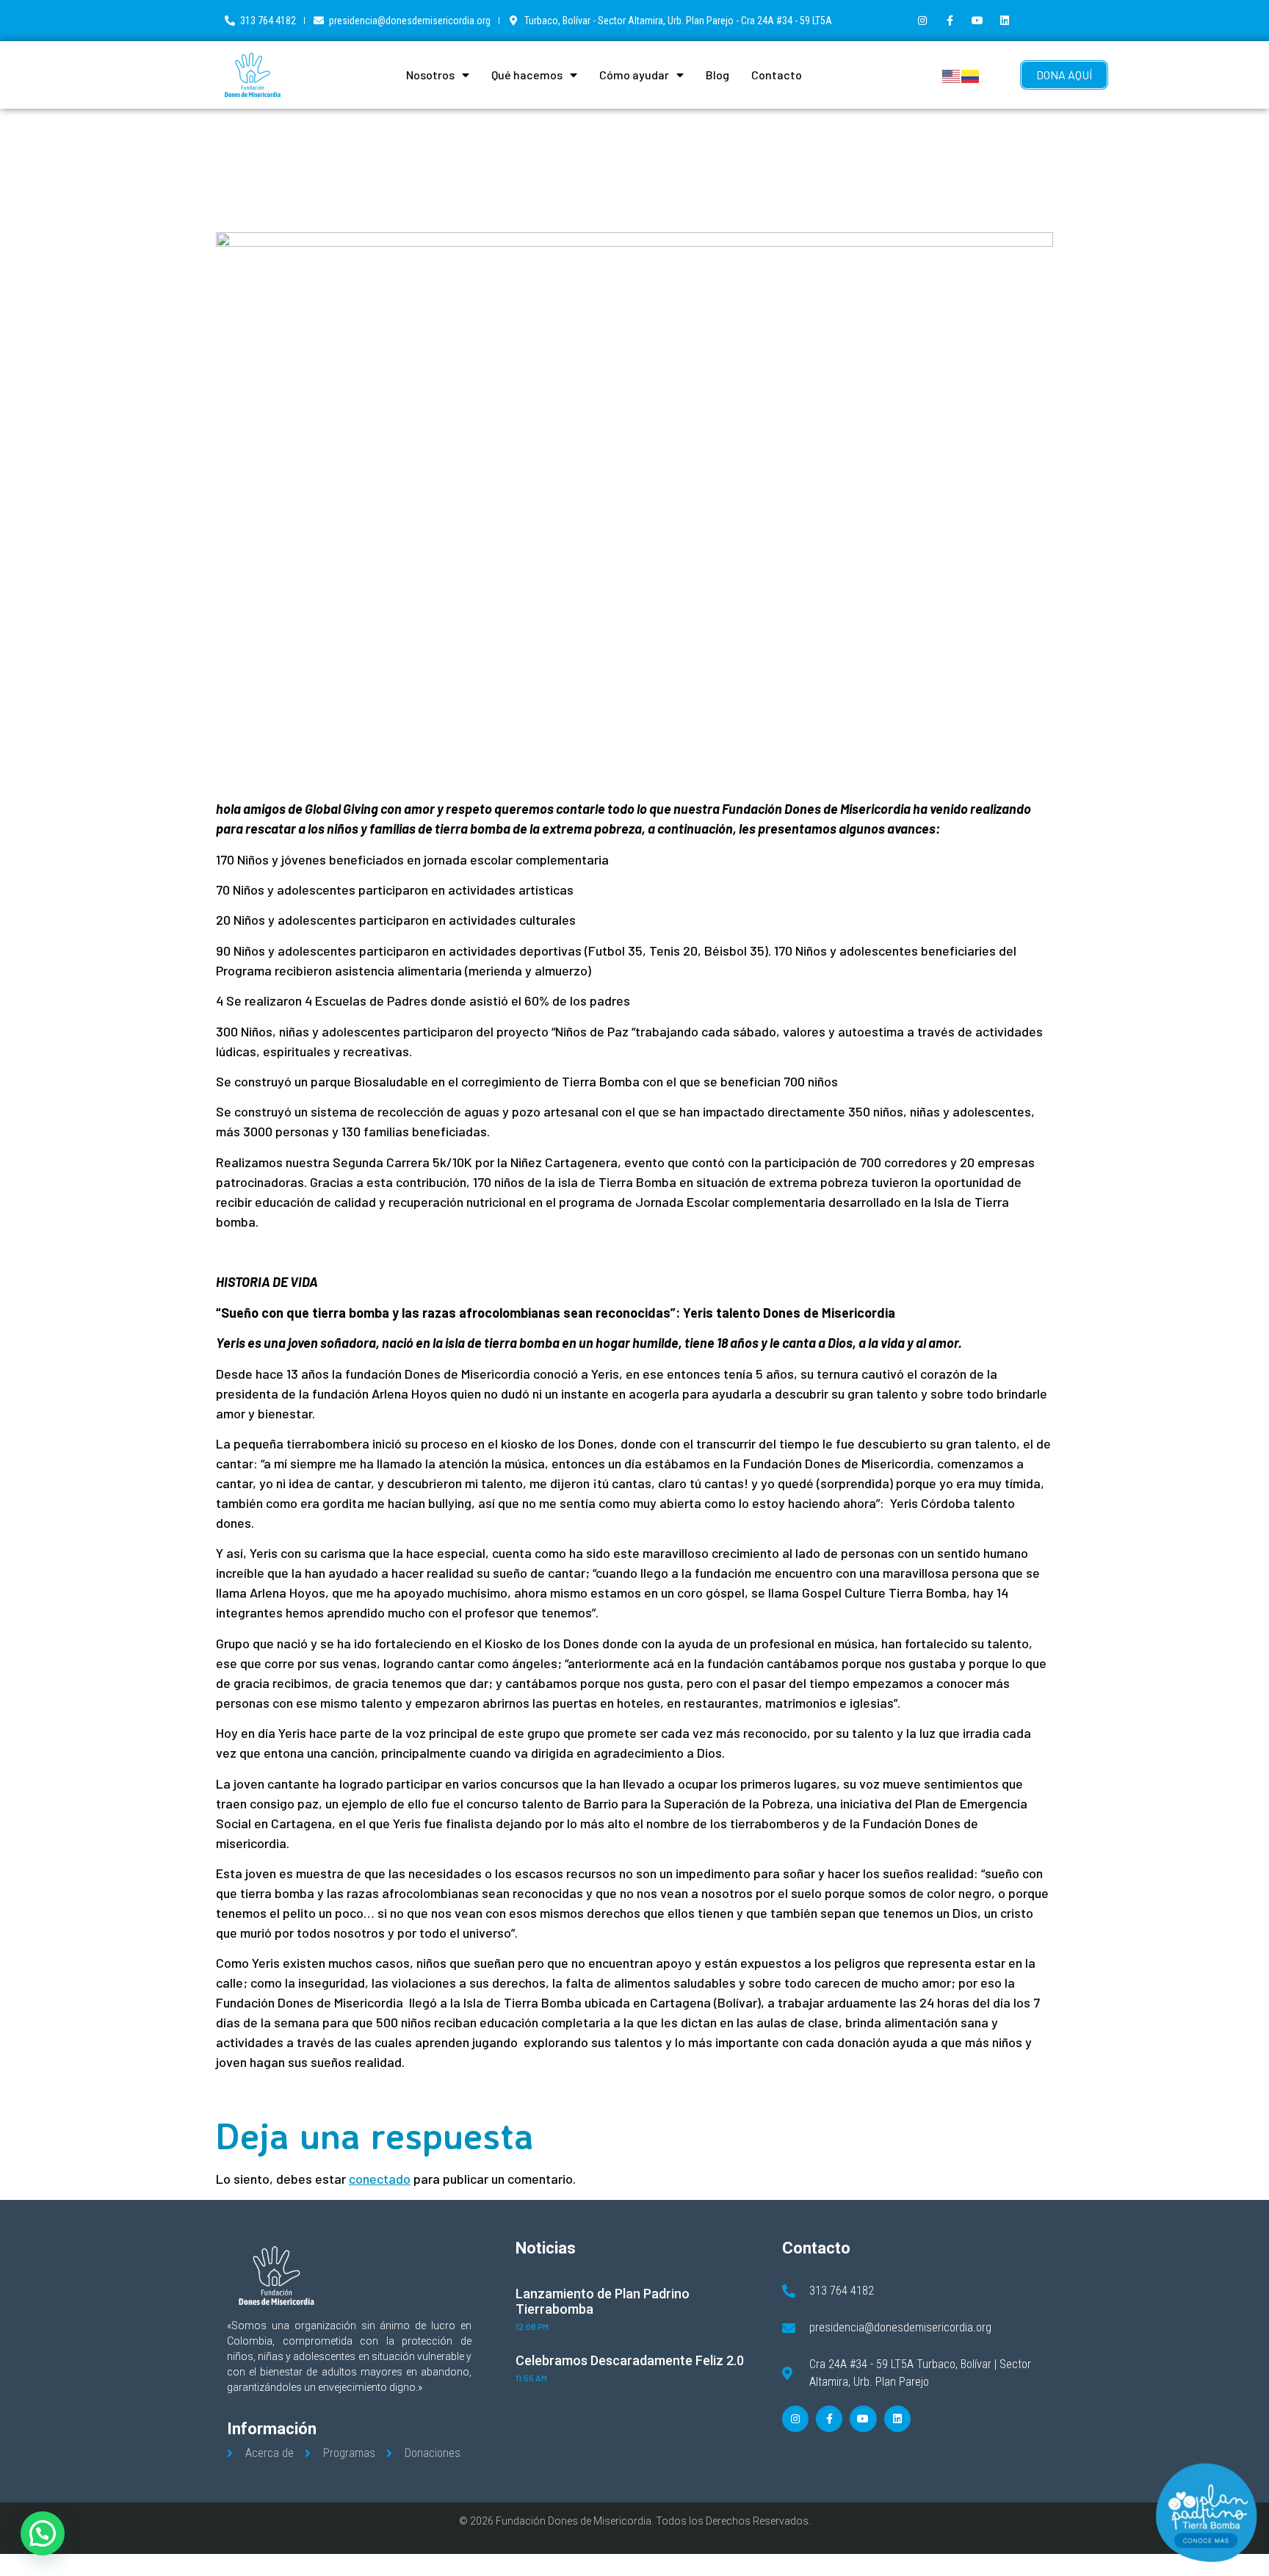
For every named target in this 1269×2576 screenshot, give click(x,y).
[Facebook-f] (950, 21)
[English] (952, 75)
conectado (380, 2179)
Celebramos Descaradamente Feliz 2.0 (630, 2360)
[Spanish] (971, 75)
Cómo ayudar (634, 75)
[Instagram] (922, 21)
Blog (717, 75)
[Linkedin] (1005, 21)
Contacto (777, 75)
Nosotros (430, 75)
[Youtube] (977, 21)
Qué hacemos (527, 75)
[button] (43, 2533)
